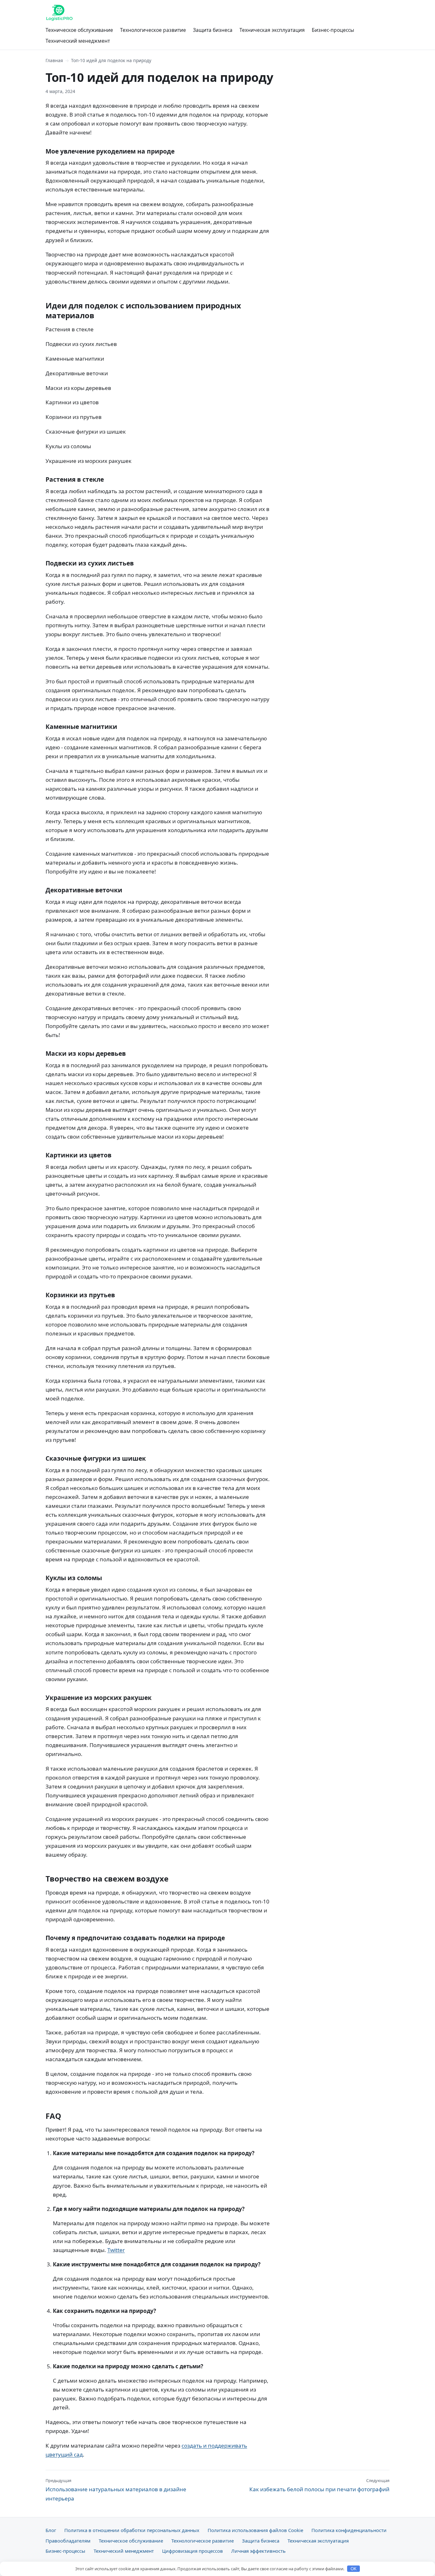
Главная (54, 60)
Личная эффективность (258, 2551)
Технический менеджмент (78, 41)
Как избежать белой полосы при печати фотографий (319, 2485)
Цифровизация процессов (193, 2551)
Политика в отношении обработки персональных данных (132, 2530)
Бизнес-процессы (333, 30)
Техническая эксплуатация (272, 30)
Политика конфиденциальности (349, 2530)
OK (354, 2569)
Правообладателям (68, 2541)
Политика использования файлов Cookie (255, 2530)
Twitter (116, 2250)
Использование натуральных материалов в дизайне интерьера (116, 2490)
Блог (51, 2530)
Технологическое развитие (153, 30)
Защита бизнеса (213, 30)
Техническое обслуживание (79, 30)
